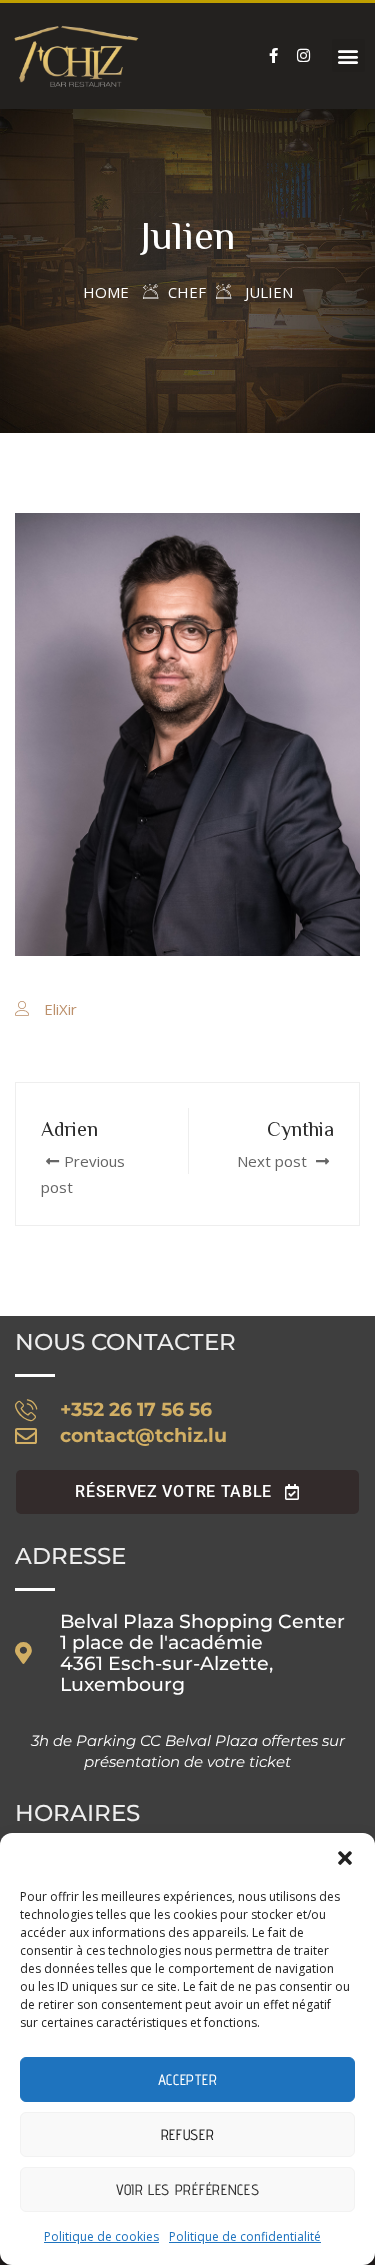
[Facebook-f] (274, 56)
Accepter (188, 2079)
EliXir (60, 1009)
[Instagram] (304, 56)
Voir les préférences (188, 2189)
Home (106, 292)
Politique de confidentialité (245, 2236)
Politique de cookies (101, 2236)
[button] (345, 1858)
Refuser (188, 2134)
